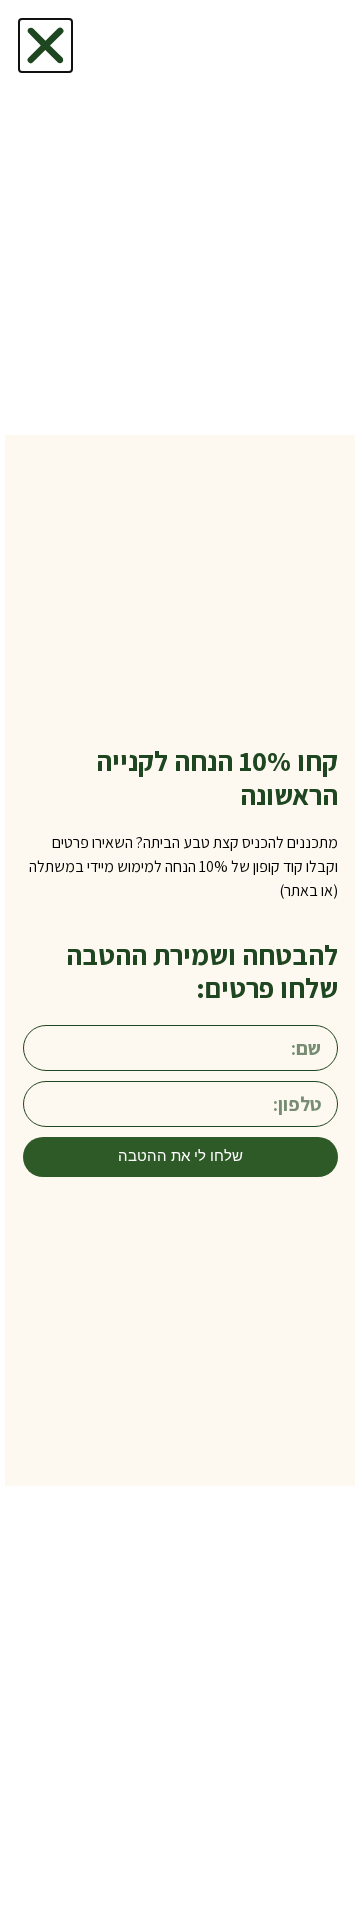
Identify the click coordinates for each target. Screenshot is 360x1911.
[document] (180, 955)
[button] (45, 45)
